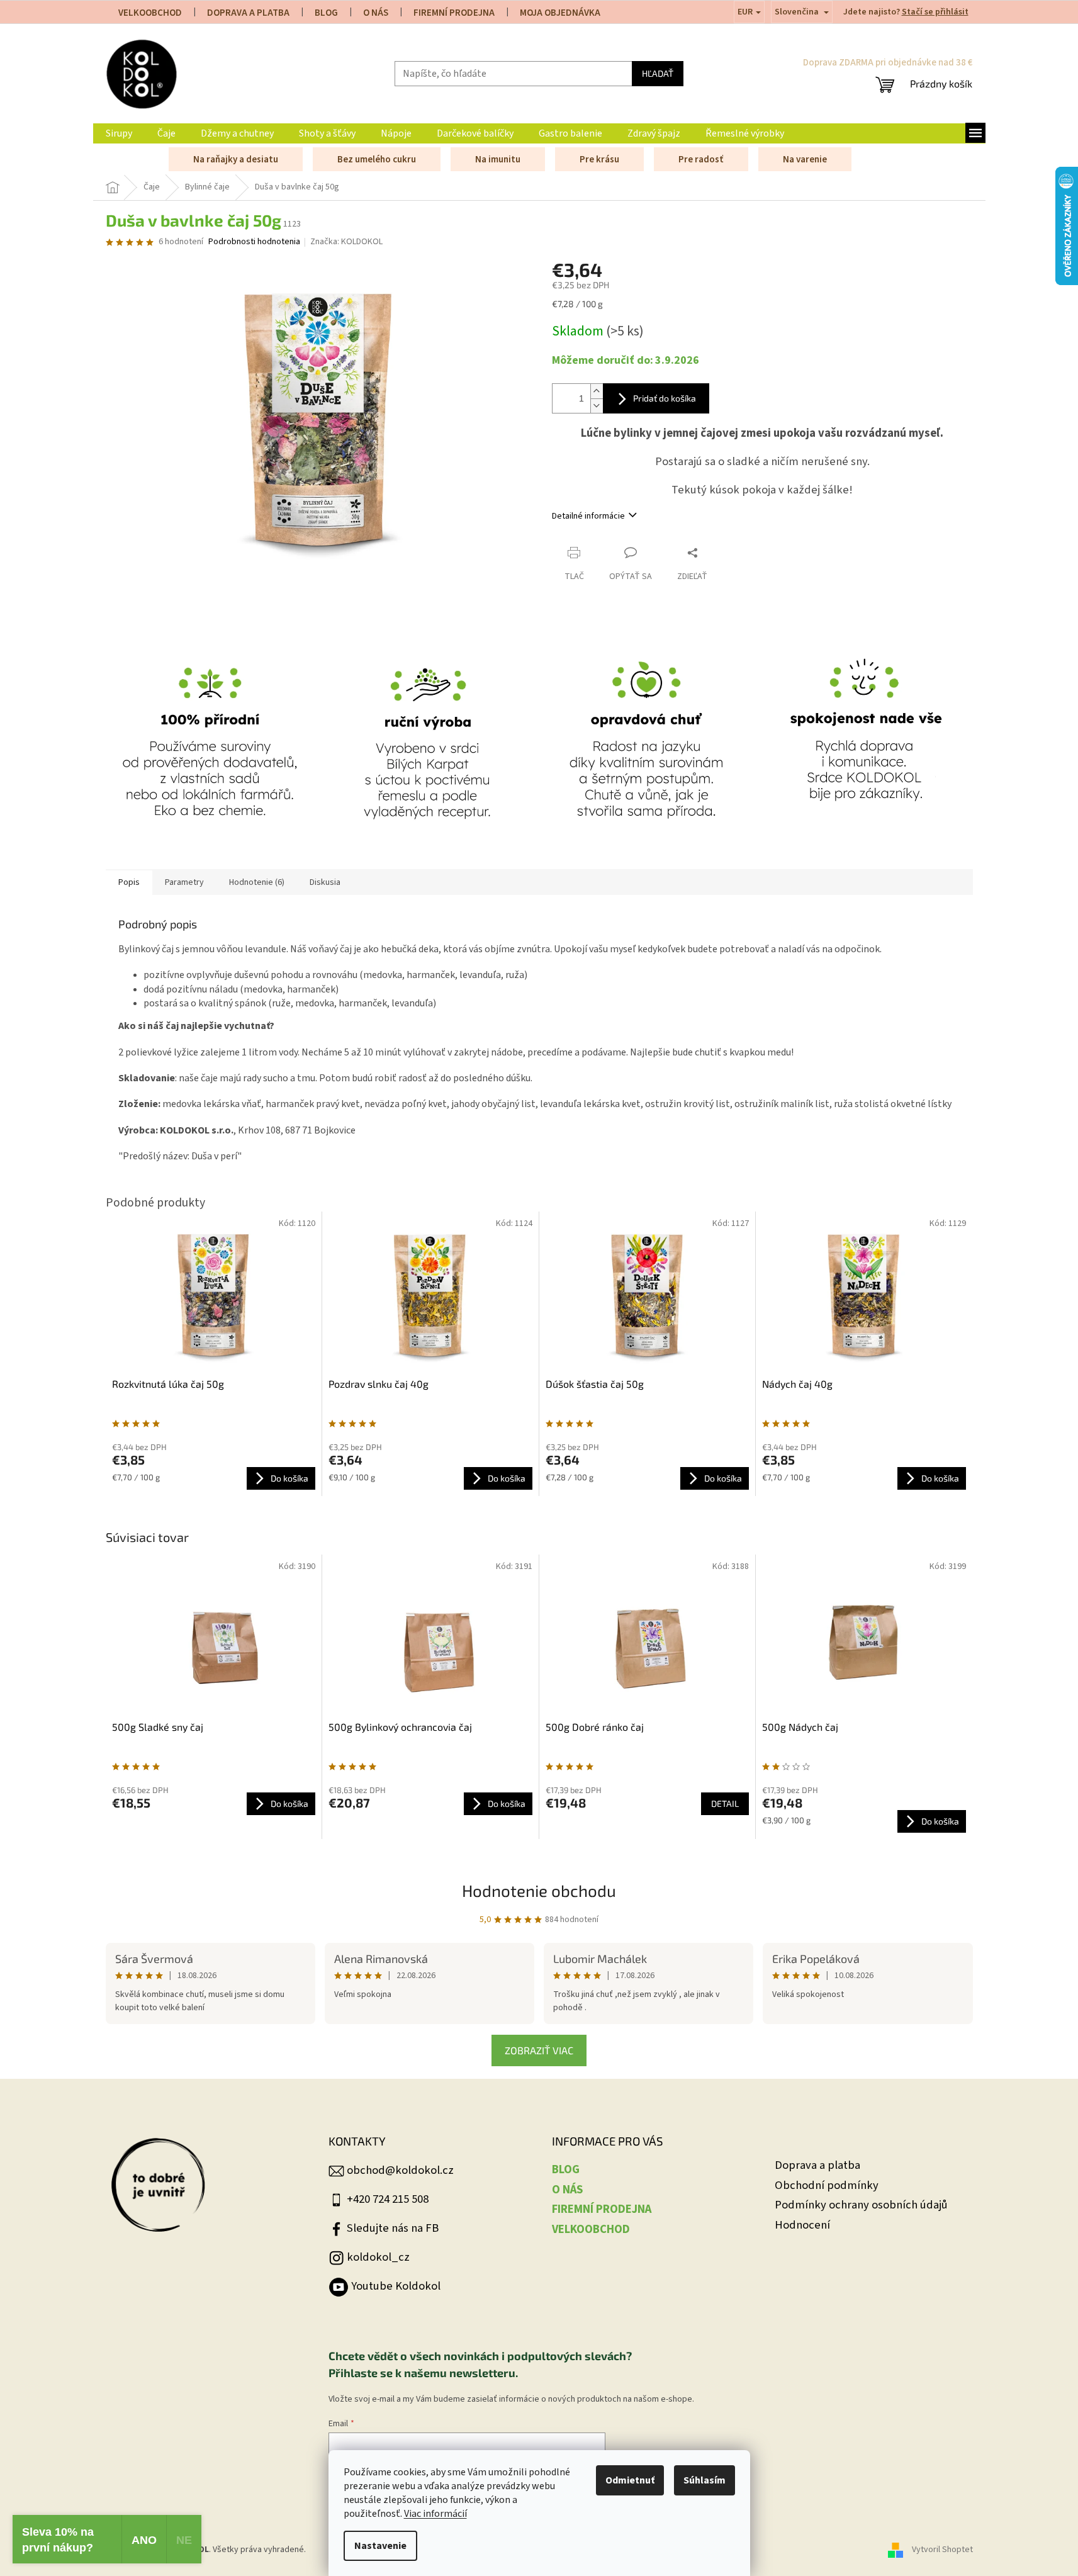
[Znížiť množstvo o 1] (597, 406)
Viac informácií (435, 2514)
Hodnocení (802, 2225)
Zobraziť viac (539, 2050)
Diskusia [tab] (325, 882)
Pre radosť (701, 160)
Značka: (346, 242)
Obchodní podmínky (827, 2185)
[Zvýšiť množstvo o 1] (597, 391)
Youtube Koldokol (396, 2286)
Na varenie (805, 160)
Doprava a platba (817, 2165)
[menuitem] (119, 133)
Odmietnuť (630, 2480)
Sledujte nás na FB (393, 2228)
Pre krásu (599, 160)
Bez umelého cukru (377, 160)
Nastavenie (380, 2546)
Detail (725, 1803)
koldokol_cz (378, 2257)
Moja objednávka (560, 13)
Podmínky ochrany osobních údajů (861, 2205)
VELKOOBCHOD (150, 13)
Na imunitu (498, 160)
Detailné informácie (588, 516)
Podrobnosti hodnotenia (254, 242)
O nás (376, 13)
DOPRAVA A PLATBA (248, 13)
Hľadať (658, 73)
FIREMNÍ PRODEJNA (454, 13)
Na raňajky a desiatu (236, 160)
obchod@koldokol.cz (400, 2170)
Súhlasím (705, 2480)
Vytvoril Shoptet (942, 2550)
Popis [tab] (129, 882)
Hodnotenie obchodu (539, 1890)
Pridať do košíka (665, 398)
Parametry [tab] (184, 882)
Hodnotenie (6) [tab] (257, 882)
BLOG (326, 13)
